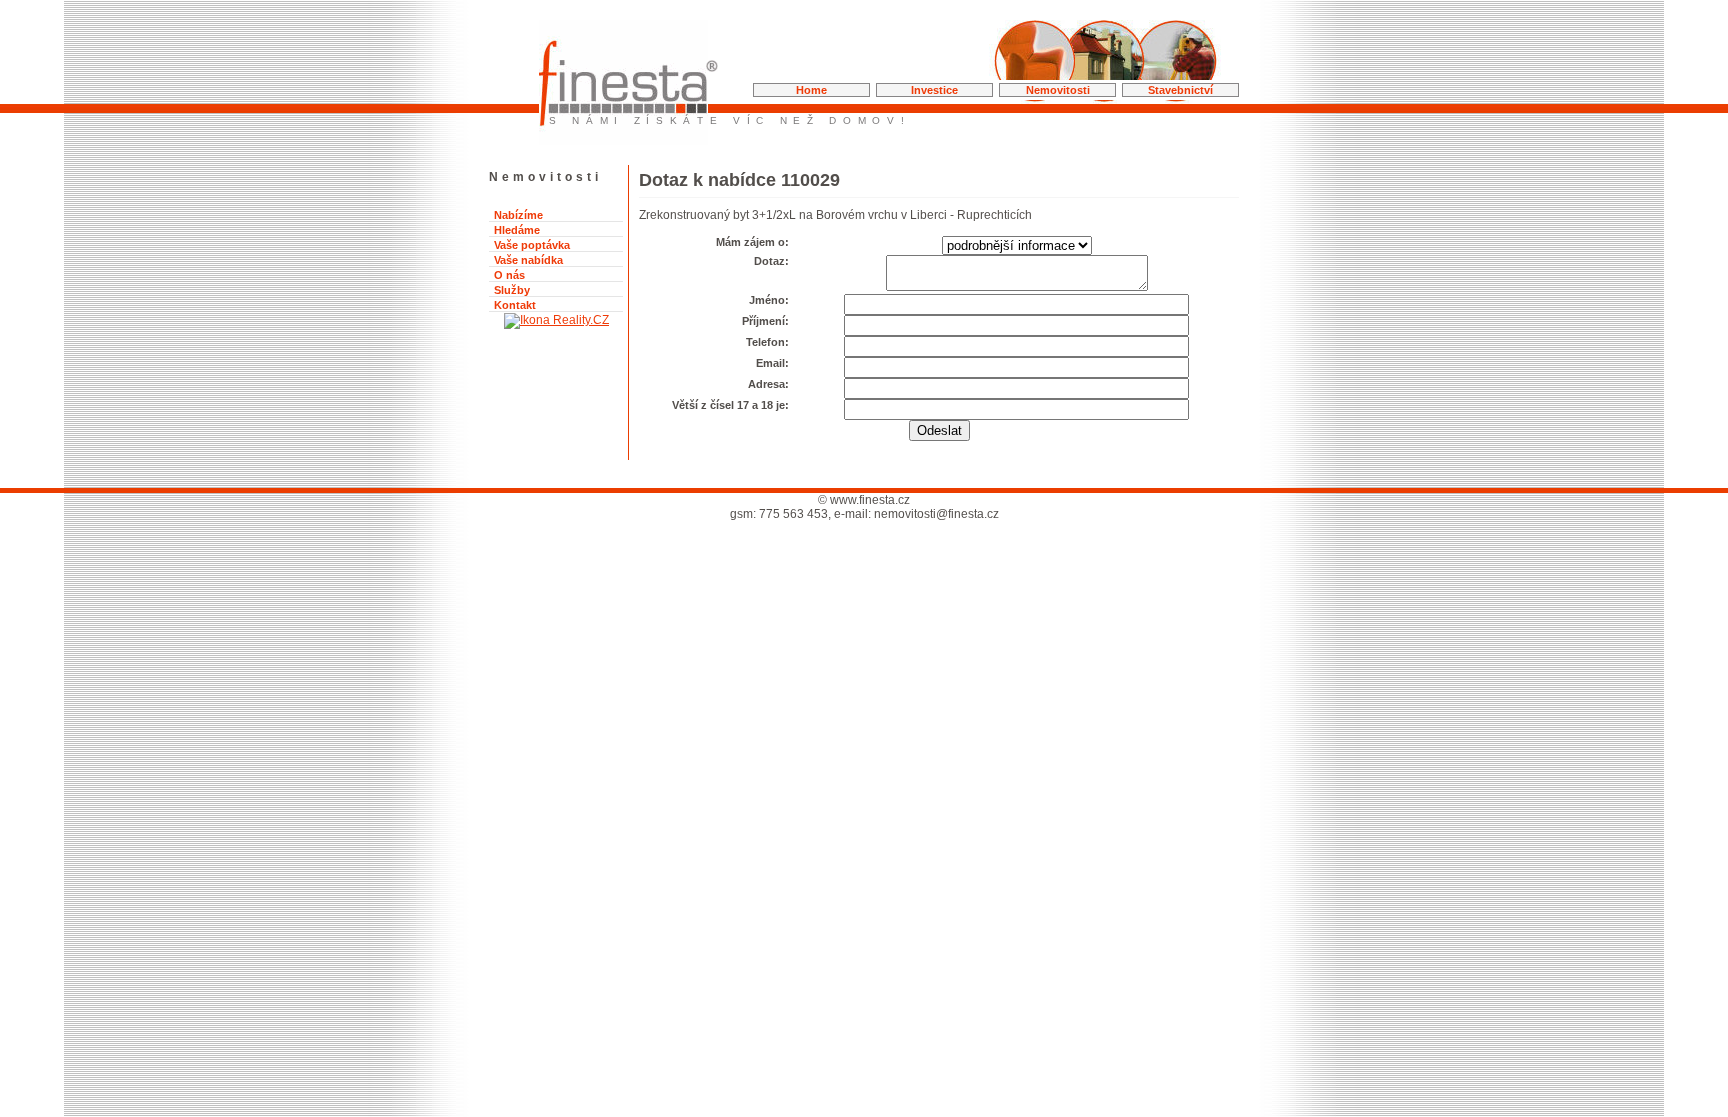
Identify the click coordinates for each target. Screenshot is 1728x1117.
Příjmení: (765, 321)
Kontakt (515, 305)
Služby (512, 290)
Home (811, 90)
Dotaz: (771, 261)
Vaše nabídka (528, 260)
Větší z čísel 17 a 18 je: (730, 405)
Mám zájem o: (752, 242)
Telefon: (767, 342)
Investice (934, 90)
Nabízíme (518, 215)
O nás (509, 275)
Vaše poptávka (532, 245)
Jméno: (769, 300)
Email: (772, 363)
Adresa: (768, 384)
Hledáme (517, 230)
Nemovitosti (1058, 90)
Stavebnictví (1180, 90)
